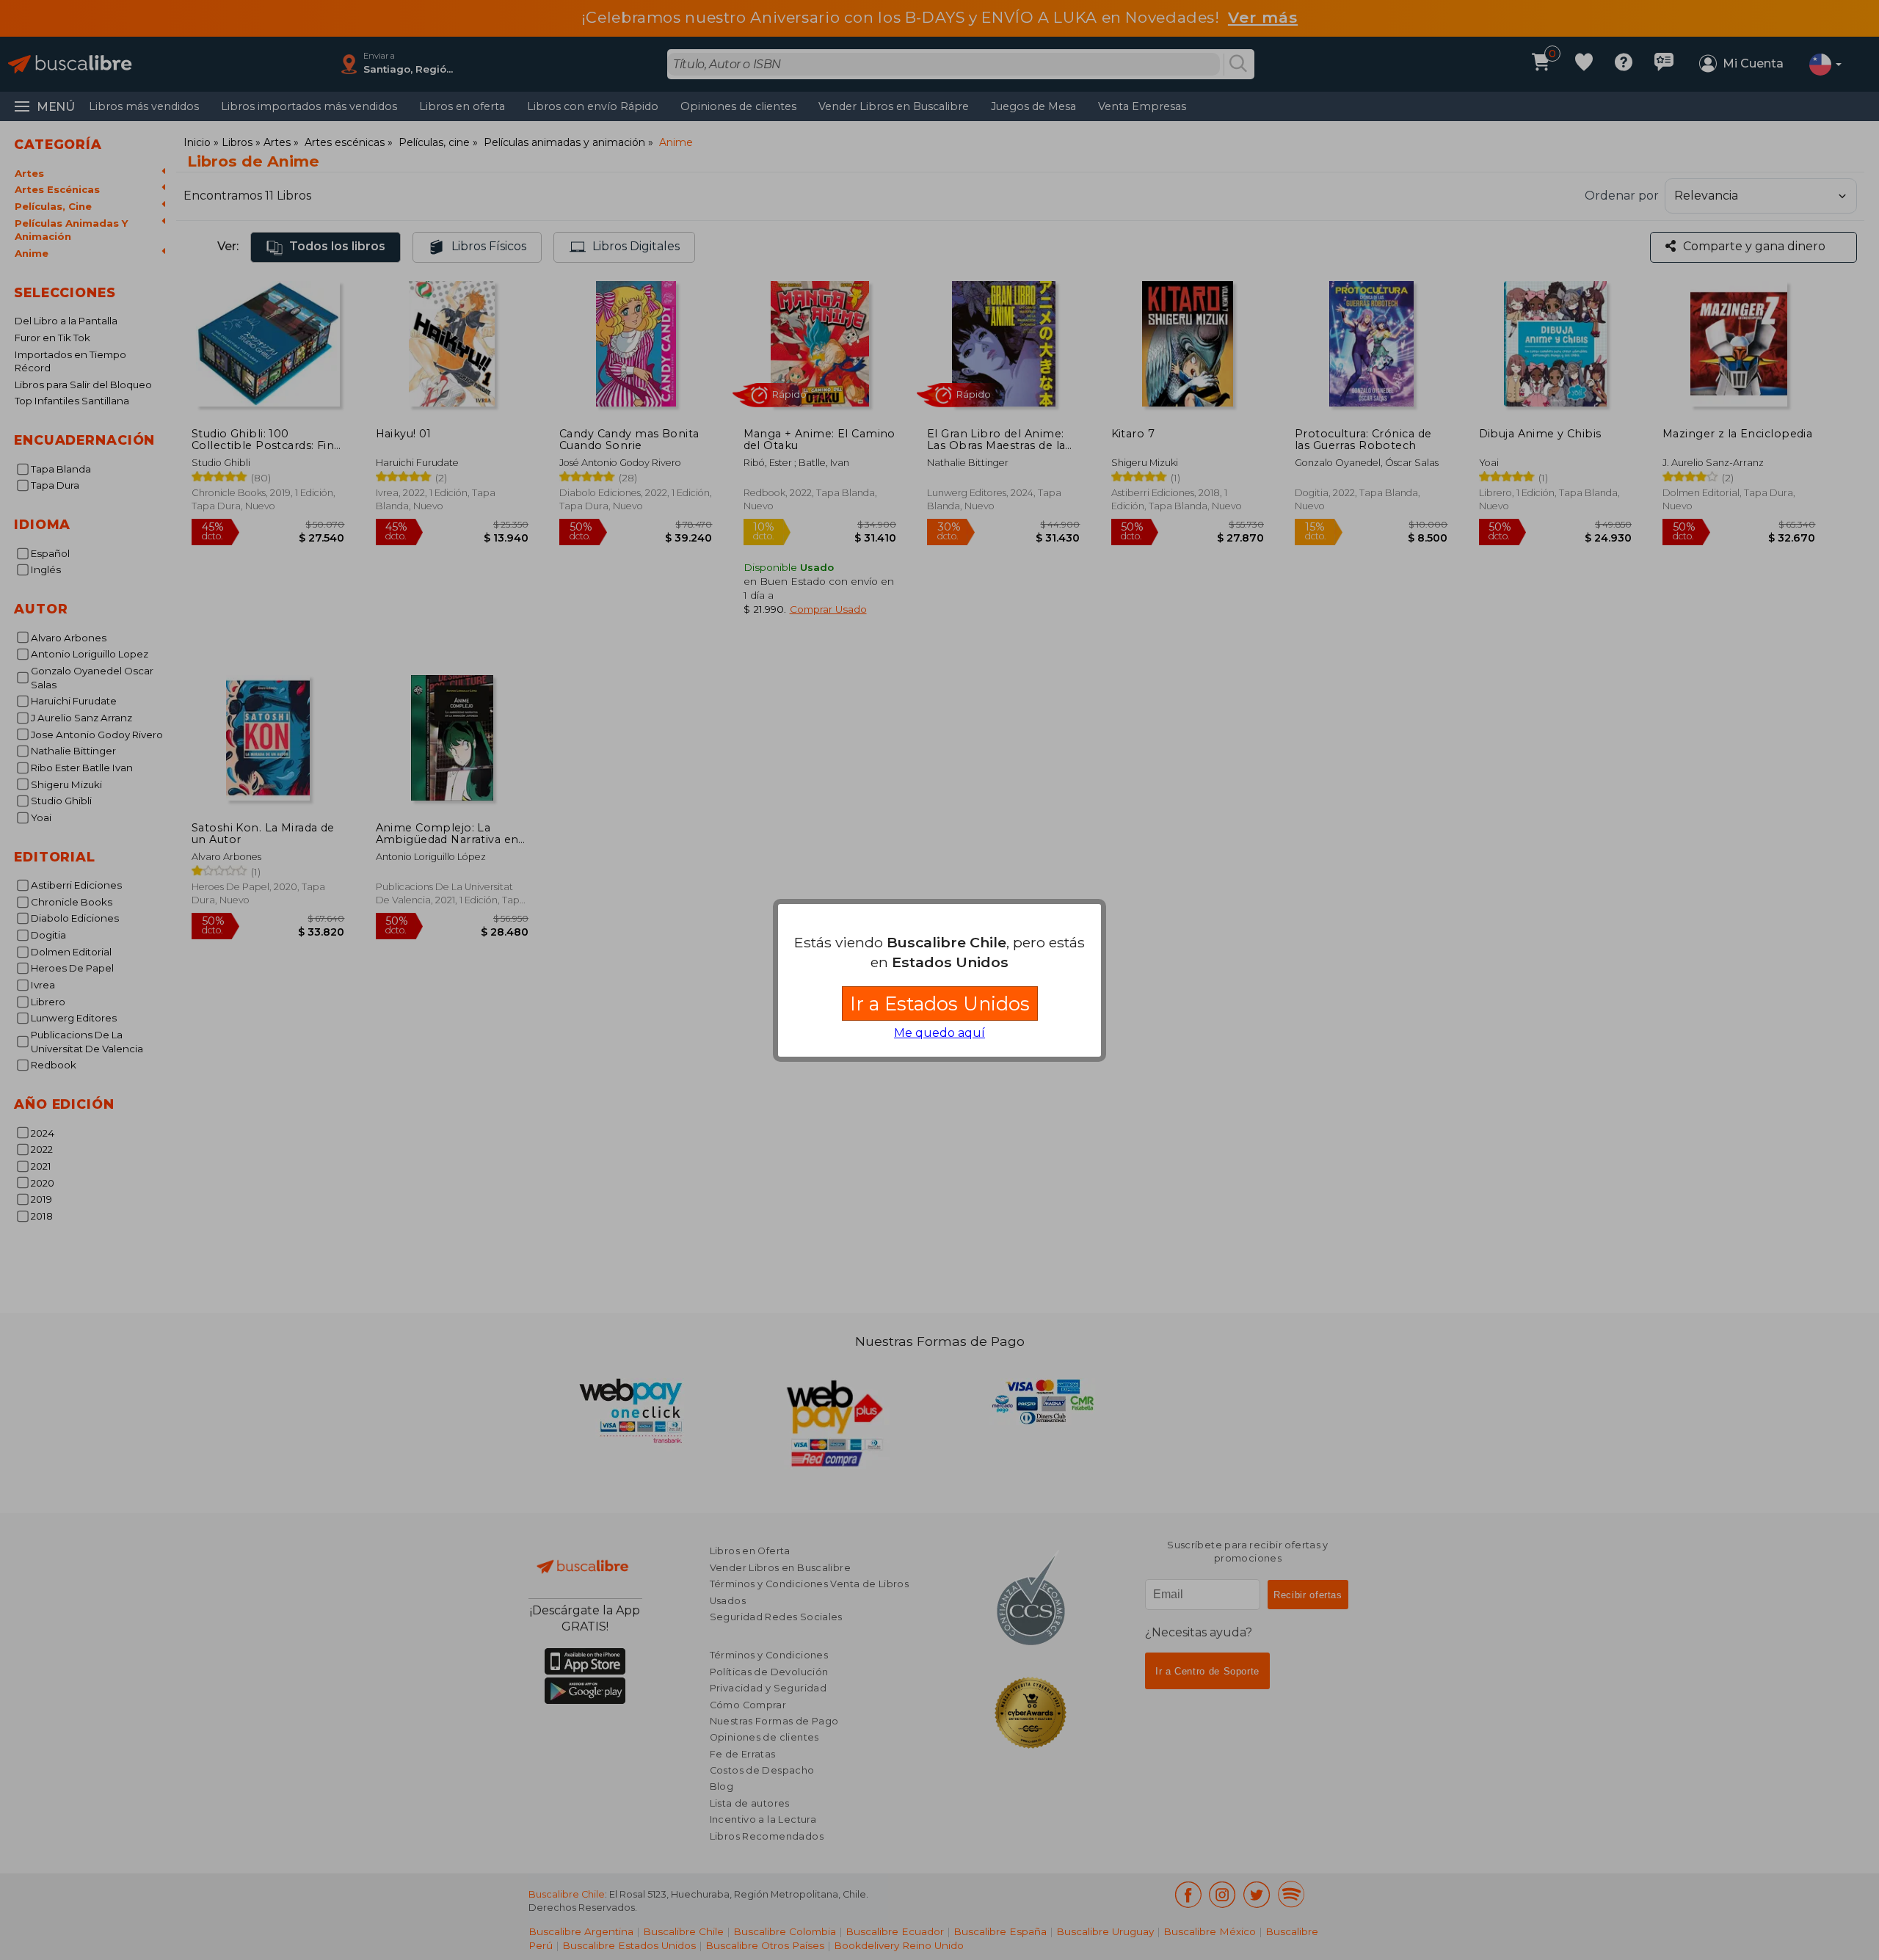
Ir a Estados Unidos (940, 1003)
